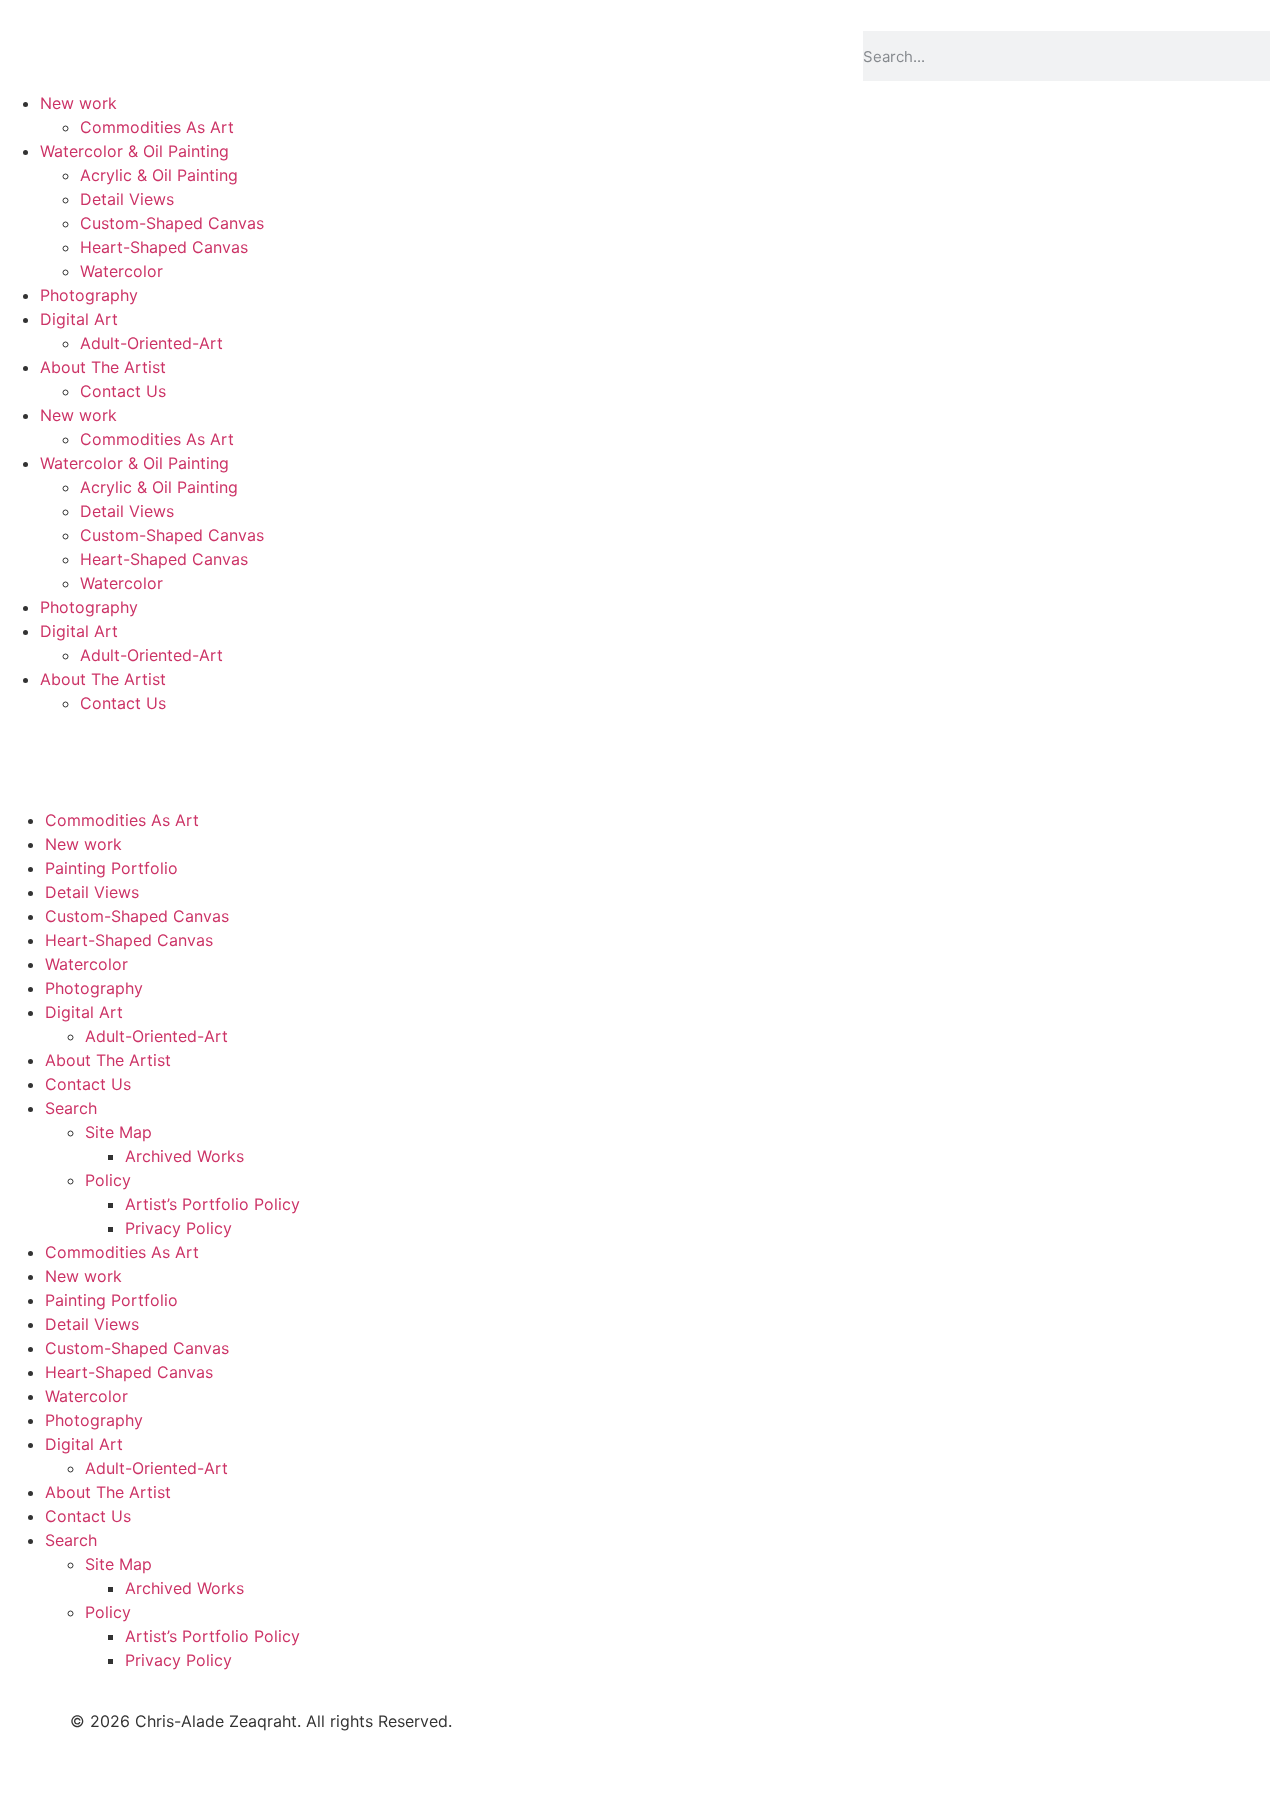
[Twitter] (85, 813)
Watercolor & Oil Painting (134, 151)
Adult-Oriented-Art (151, 343)
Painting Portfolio (111, 868)
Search (71, 1108)
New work (78, 103)
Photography (89, 295)
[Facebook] (30, 813)
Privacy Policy (178, 1228)
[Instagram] (195, 813)
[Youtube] (140, 813)
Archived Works (184, 1156)
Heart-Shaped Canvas (164, 247)
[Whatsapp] (250, 813)
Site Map (118, 1132)
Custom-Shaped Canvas (172, 223)
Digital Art (79, 319)
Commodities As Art (157, 127)
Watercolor (121, 271)
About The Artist (103, 367)
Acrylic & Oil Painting (159, 175)
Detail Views (127, 199)
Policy (108, 1180)
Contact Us (123, 391)
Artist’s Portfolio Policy (212, 1204)
